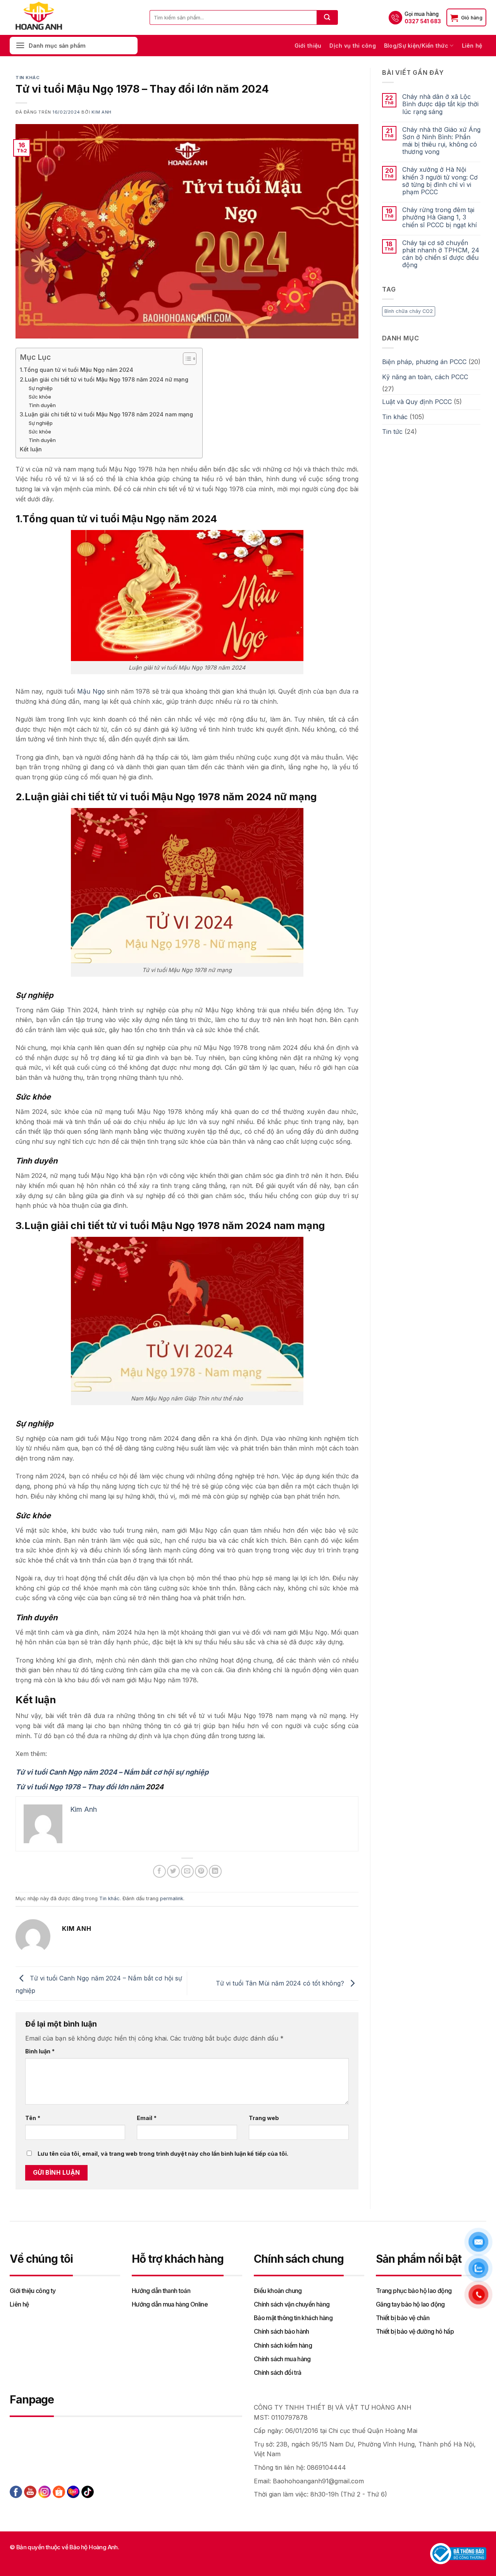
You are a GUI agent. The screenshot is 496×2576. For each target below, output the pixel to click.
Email (147, 2118)
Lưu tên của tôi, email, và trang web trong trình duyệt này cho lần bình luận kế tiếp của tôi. (163, 2154)
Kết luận (31, 449)
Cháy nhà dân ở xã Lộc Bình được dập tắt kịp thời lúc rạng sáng (440, 104)
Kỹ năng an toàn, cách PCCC (425, 377)
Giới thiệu (308, 46)
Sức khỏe (40, 397)
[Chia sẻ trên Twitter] (173, 1871)
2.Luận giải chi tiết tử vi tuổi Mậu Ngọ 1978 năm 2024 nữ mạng (104, 379)
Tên (33, 2118)
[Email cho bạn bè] (187, 1871)
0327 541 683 (423, 21)
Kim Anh (102, 112)
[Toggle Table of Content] (186, 359)
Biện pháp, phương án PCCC (424, 362)
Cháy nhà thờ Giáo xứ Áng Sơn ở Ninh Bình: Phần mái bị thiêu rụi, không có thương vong (441, 141)
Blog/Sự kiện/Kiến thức (416, 46)
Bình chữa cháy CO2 (409, 311)
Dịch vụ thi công (352, 46)
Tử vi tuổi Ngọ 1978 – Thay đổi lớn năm (81, 1787)
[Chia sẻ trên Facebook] (159, 1871)
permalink (172, 1898)
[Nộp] (327, 17)
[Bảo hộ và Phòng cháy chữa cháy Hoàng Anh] (48, 17)
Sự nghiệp (41, 388)
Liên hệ (472, 46)
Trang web (264, 2118)
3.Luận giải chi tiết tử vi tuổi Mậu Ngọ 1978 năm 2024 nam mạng (107, 414)
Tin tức (392, 432)
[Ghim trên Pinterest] (201, 1871)
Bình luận (40, 2051)
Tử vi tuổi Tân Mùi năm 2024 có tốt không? (281, 1983)
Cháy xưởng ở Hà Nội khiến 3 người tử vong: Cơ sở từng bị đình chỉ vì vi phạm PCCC (440, 181)
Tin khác (28, 78)
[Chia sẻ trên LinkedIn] (215, 1871)
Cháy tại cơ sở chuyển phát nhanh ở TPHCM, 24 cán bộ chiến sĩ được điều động (441, 254)
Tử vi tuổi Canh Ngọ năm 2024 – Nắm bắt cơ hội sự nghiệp (112, 1772)
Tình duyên (42, 405)
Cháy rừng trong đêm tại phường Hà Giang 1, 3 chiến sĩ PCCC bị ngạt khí (439, 217)
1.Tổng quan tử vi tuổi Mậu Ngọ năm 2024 (77, 370)
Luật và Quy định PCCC (417, 402)
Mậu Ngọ (91, 691)
